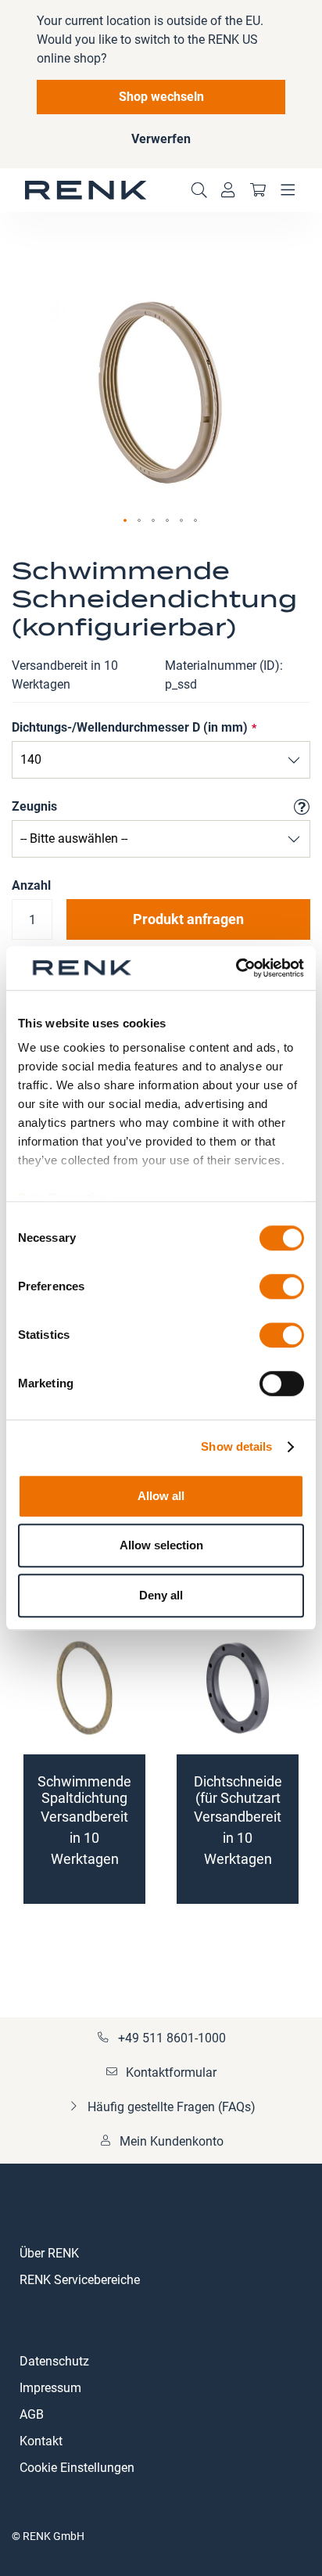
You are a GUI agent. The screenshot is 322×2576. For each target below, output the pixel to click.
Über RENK (49, 2253)
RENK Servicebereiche (80, 2280)
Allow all (161, 1496)
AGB (32, 2414)
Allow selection (161, 1545)
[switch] (282, 1288)
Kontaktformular (171, 2072)
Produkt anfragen (188, 919)
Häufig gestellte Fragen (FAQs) (172, 2107)
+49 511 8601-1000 (172, 2038)
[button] (126, 521)
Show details (236, 1446)
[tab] (161, 2271)
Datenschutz (54, 2361)
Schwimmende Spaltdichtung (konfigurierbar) (85, 1798)
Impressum (50, 2388)
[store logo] (86, 190)
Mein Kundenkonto (172, 2141)
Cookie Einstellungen (77, 2468)
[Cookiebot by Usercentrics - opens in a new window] (236, 968)
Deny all (161, 1595)
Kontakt (41, 2441)
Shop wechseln (161, 97)
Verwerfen (161, 139)
